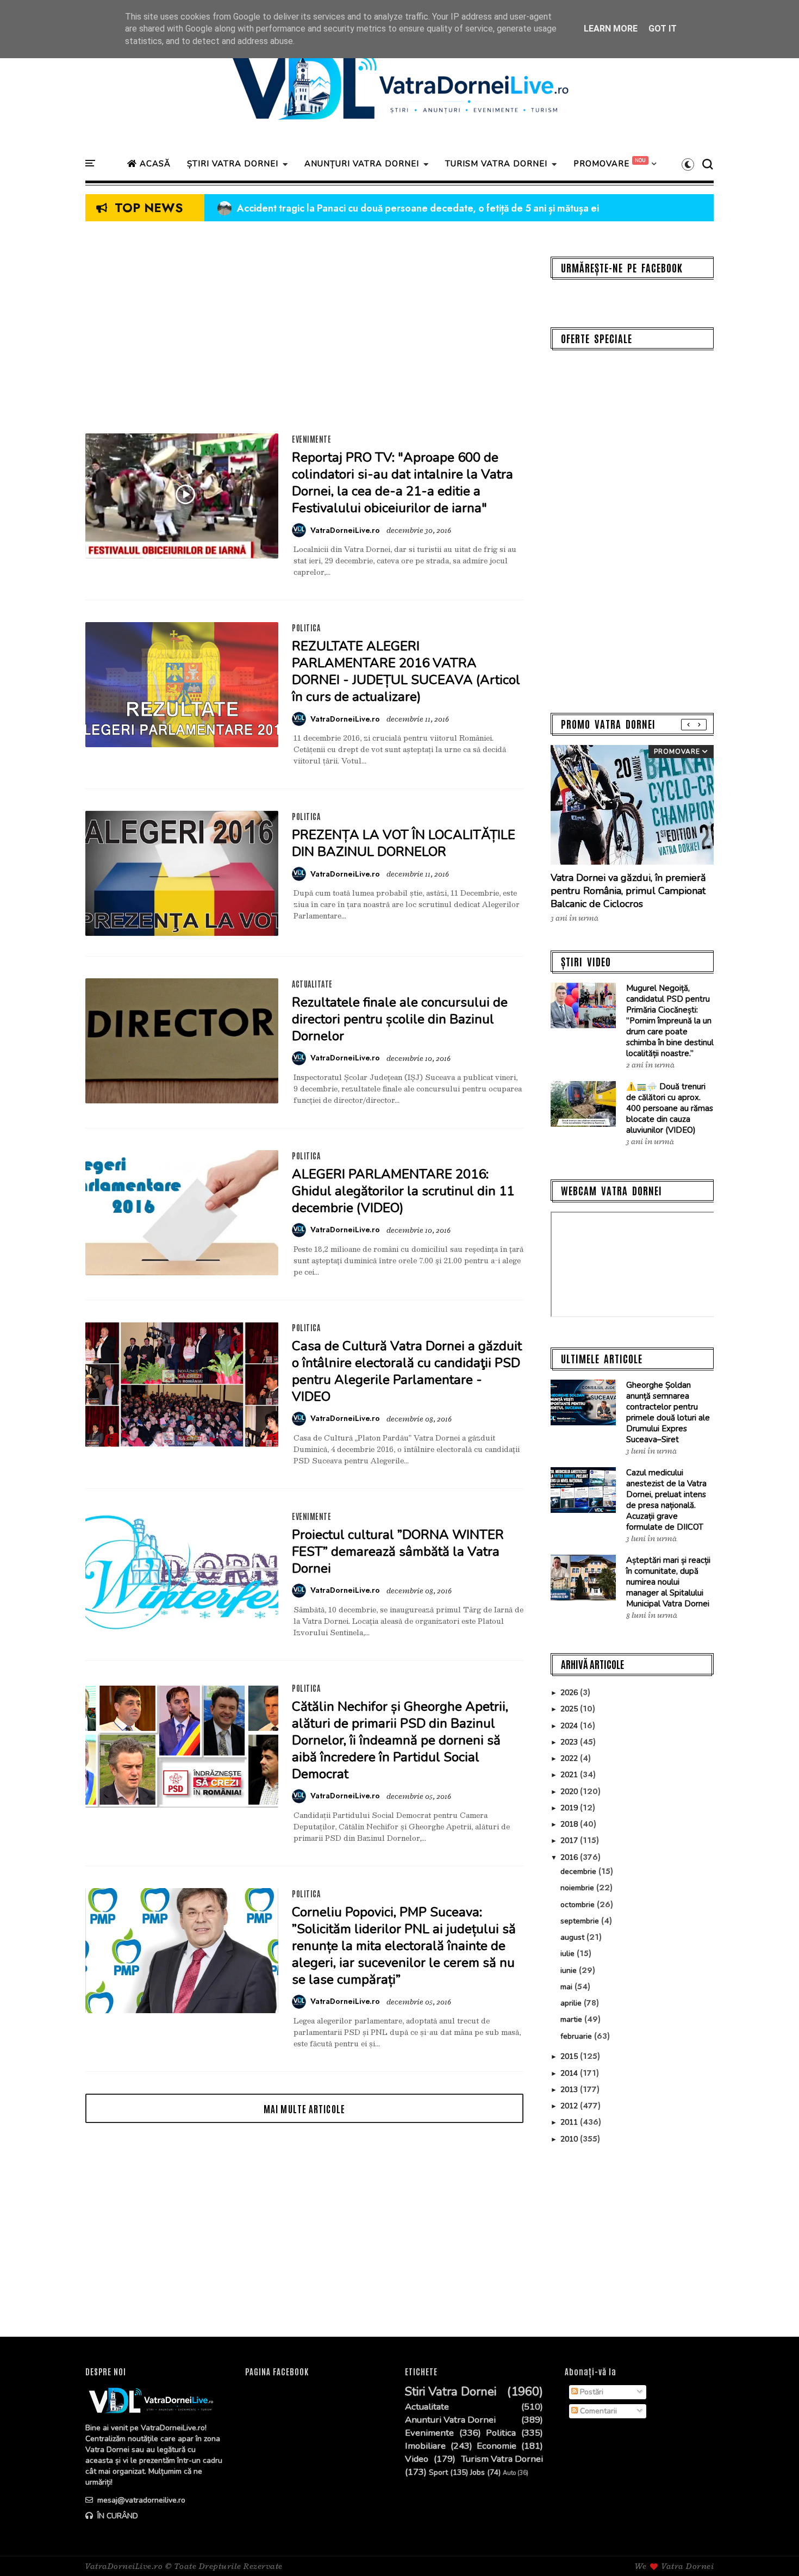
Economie (497, 2446)
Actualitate (312, 984)
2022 (570, 1758)
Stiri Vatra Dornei (451, 2392)
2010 (570, 2139)
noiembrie (578, 1888)
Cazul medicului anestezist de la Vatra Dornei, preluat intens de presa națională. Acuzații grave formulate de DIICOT (666, 1500)
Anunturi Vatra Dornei (450, 2420)
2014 (570, 2073)
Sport (438, 2473)
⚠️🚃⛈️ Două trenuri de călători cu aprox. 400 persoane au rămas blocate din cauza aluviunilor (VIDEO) (670, 1108)
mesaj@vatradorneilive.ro (140, 2500)
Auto (509, 2473)
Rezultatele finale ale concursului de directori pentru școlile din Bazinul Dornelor (400, 1019)
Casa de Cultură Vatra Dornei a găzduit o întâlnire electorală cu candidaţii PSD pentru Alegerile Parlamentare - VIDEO (407, 1371)
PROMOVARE (601, 164)
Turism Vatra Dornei (502, 2459)
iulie (569, 1954)
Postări (591, 2392)
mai (567, 1987)
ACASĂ (154, 164)
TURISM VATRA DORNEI (496, 164)
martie (572, 2019)
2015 (570, 2056)
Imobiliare (425, 2446)
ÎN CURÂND (117, 2516)
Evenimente (311, 439)
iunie (570, 1970)
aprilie (572, 2003)
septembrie (581, 1921)
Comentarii (597, 2411)
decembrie (579, 1872)
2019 (570, 1808)
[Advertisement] (304, 333)
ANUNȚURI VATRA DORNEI (362, 164)
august (573, 1937)
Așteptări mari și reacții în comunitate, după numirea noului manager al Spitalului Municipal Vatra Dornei (668, 1582)
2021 (570, 1775)
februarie (577, 2036)
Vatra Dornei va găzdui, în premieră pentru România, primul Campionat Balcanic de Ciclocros (628, 891)
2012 (570, 2106)
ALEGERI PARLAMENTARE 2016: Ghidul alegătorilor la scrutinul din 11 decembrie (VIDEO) (403, 1191)
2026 (570, 1693)
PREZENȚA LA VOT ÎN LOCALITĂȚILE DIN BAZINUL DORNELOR (404, 843)
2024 (570, 1726)
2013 (570, 2090)
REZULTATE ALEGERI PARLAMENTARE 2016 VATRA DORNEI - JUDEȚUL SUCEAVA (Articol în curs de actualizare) (406, 671)
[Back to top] (772, 2550)
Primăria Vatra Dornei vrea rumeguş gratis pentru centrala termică (373, 208)
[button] (688, 164)
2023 (570, 1742)
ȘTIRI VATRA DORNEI (233, 164)
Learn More (611, 29)
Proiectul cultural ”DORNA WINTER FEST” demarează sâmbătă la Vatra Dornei (398, 1551)
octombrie (579, 1905)
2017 (570, 1841)
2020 (570, 1792)
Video (417, 2459)
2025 (570, 1709)
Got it (663, 29)
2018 (570, 1824)
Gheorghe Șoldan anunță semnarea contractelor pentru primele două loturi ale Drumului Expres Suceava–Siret (668, 1412)
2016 (570, 1857)
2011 (570, 2122)
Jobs (477, 2473)
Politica (306, 628)
